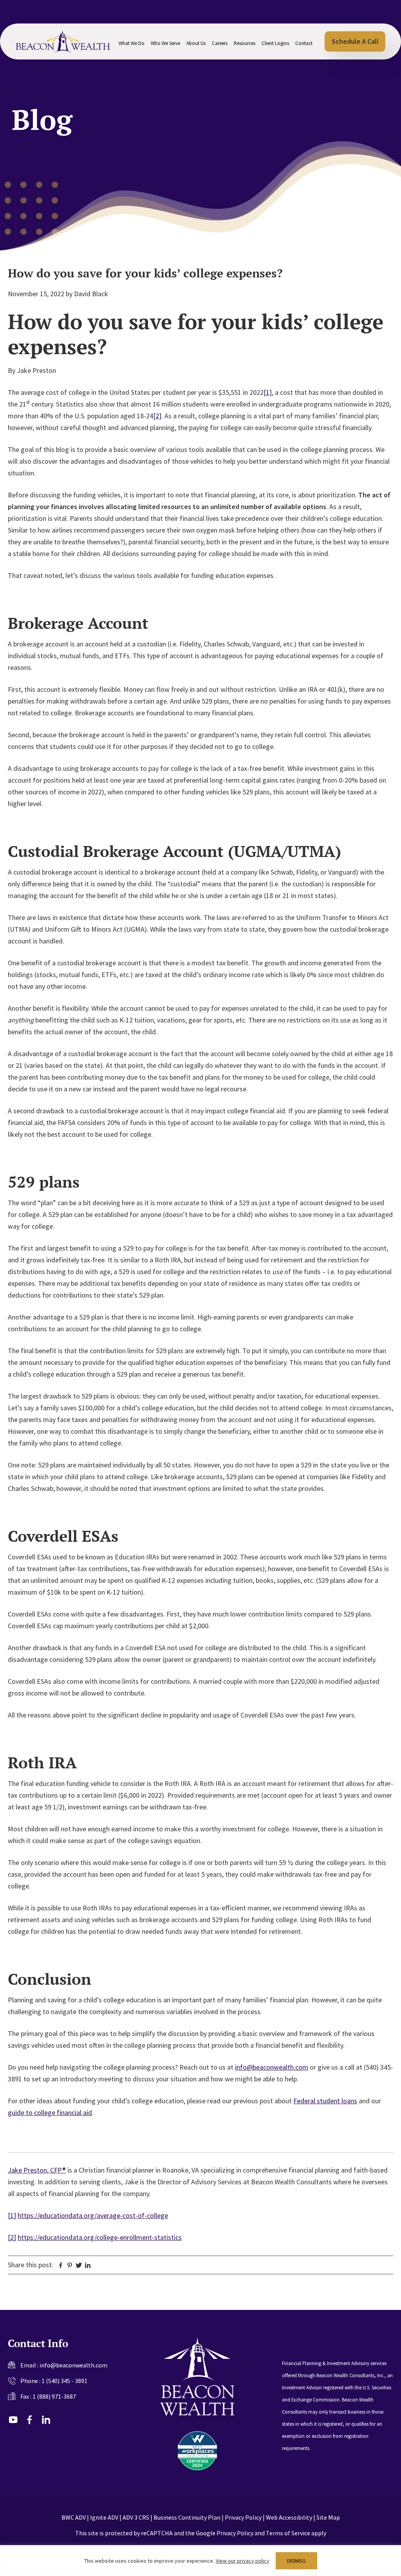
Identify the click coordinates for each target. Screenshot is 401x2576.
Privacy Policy (243, 2517)
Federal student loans (325, 2101)
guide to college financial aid (50, 2112)
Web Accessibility (289, 2517)
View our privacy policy (243, 2561)
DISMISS (296, 2561)
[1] (268, 392)
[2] (157, 416)
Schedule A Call (355, 41)
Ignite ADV (104, 2517)
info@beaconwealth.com (272, 2067)
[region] (200, 2561)
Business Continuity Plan (187, 2517)
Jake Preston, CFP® (37, 2170)
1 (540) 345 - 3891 (64, 2381)
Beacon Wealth (63, 41)
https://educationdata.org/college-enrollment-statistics (100, 2237)
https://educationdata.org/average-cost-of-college (93, 2215)
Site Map (328, 2517)
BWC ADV (74, 2517)
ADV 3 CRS (136, 2517)
